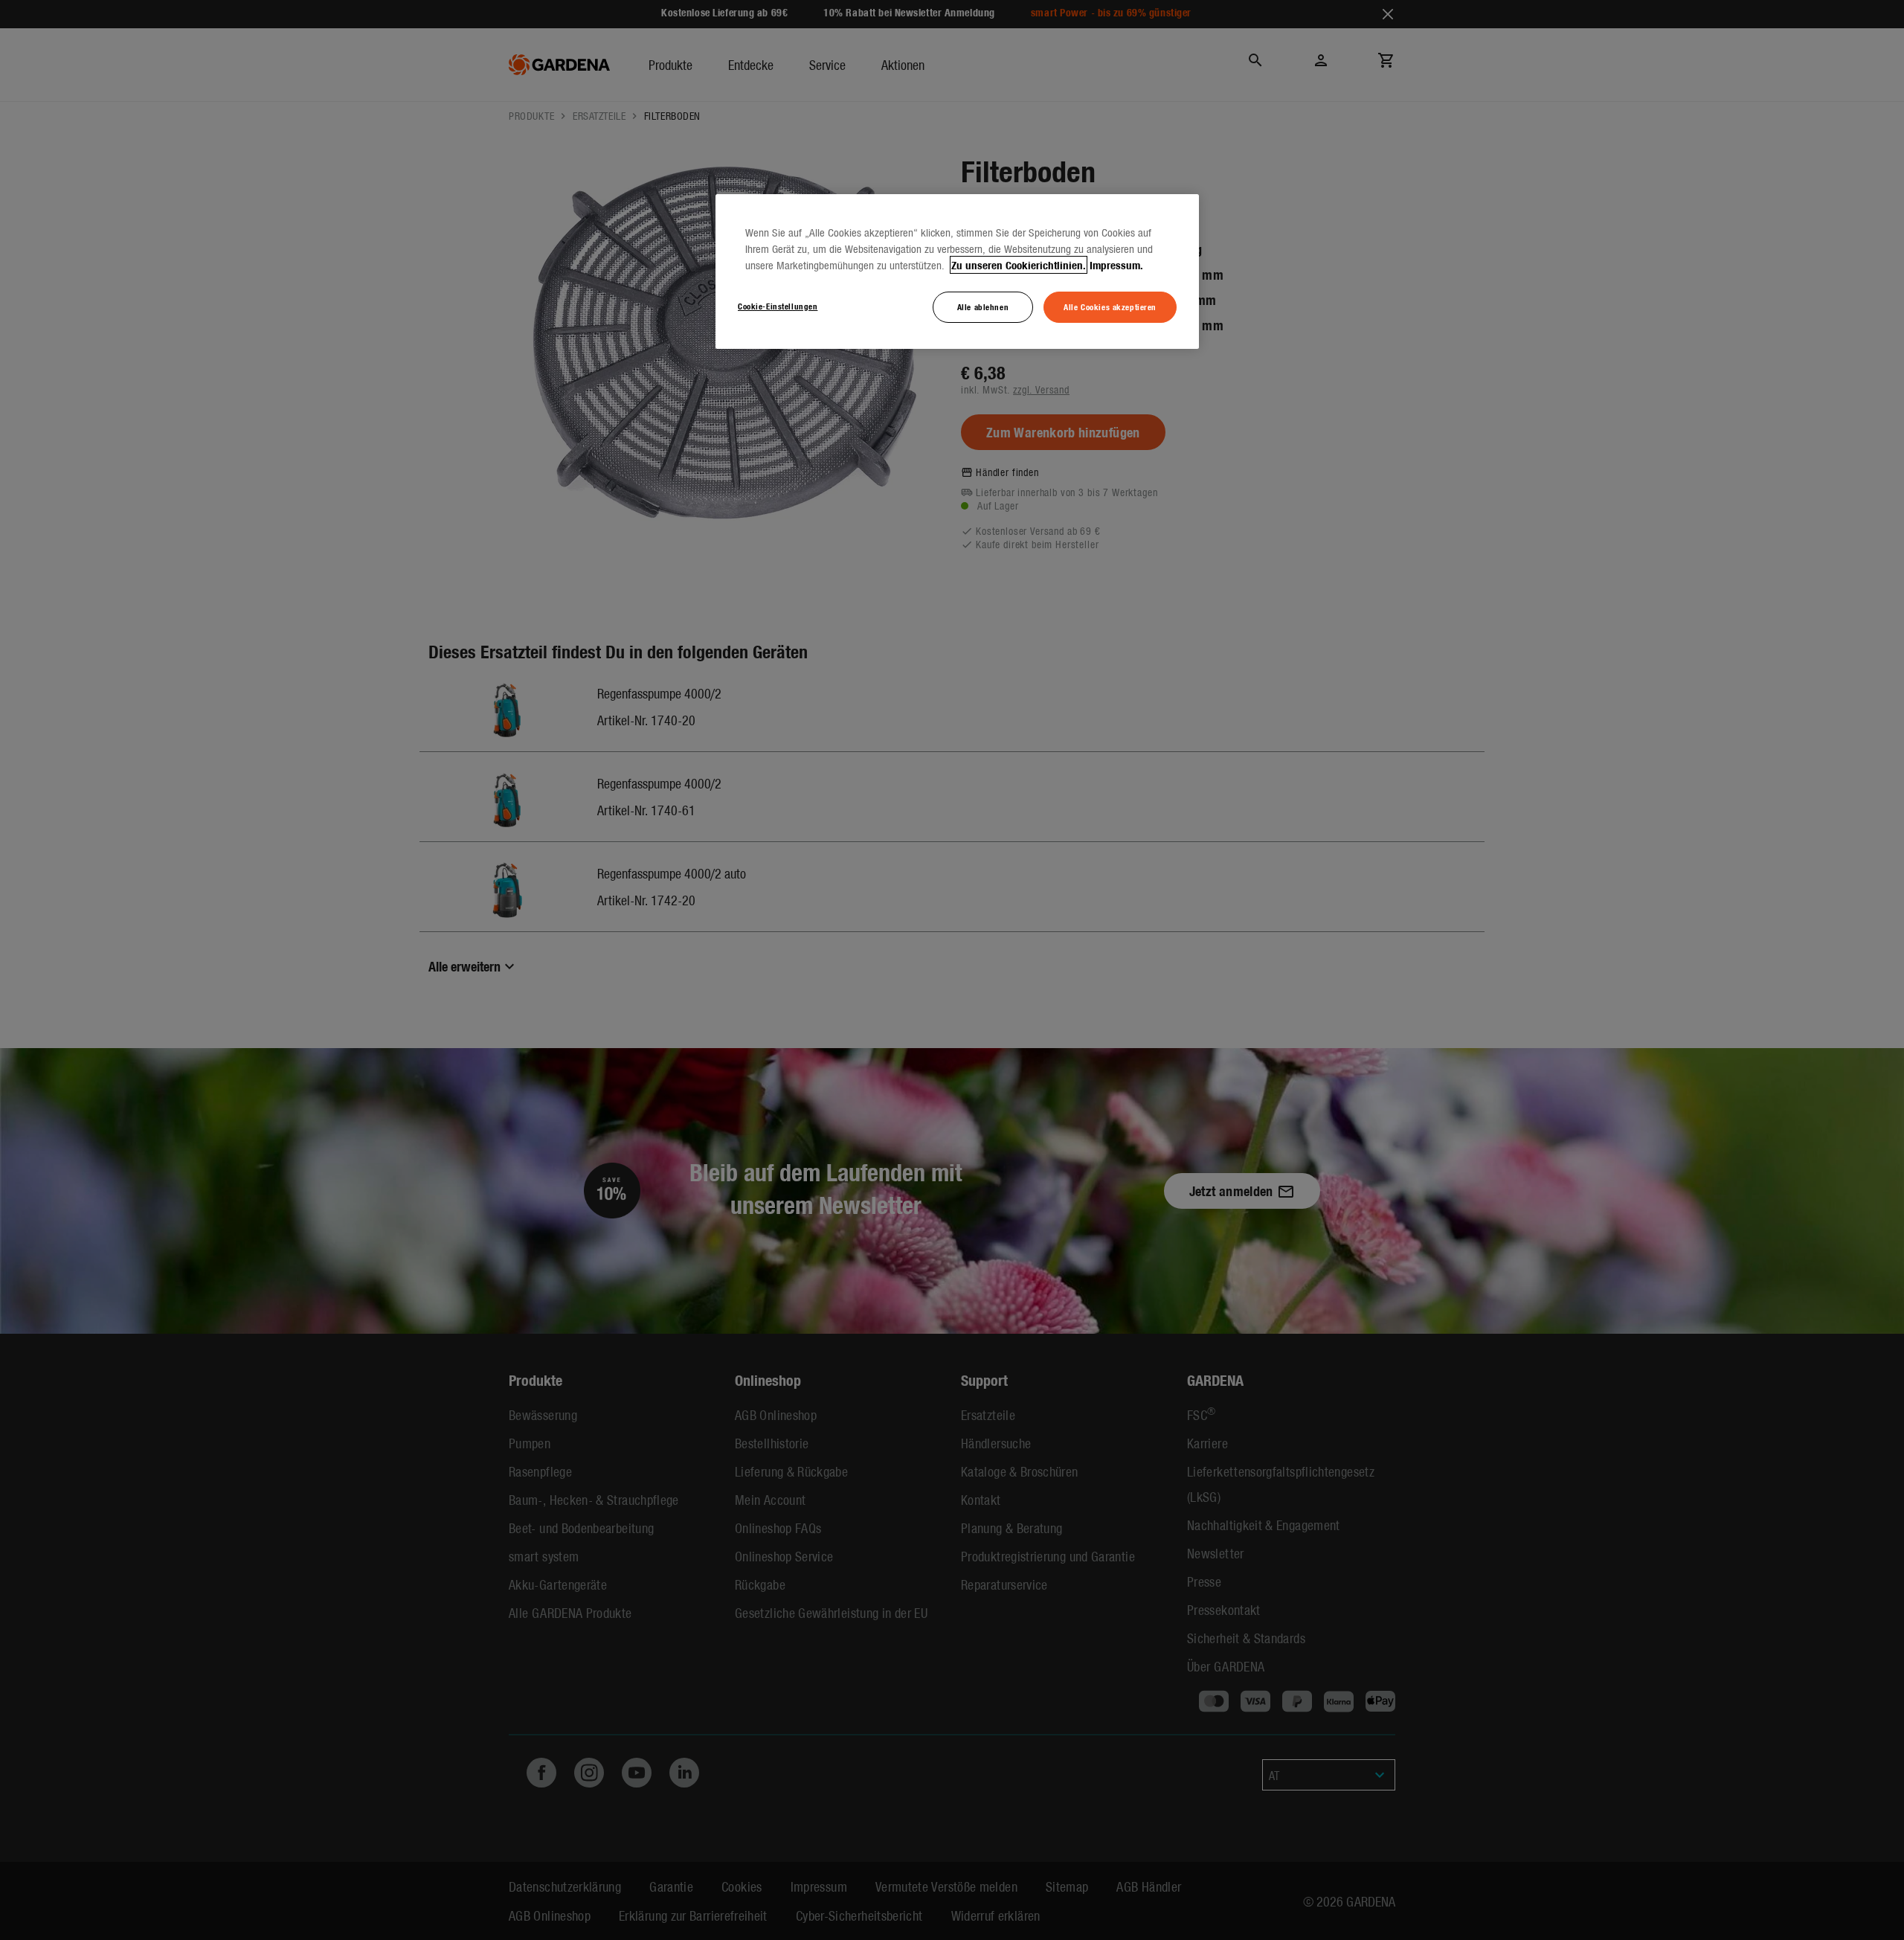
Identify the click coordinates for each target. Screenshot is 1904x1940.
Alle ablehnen (983, 306)
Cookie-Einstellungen (778, 306)
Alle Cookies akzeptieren (1110, 306)
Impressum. (1116, 265)
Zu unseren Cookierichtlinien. (1019, 265)
